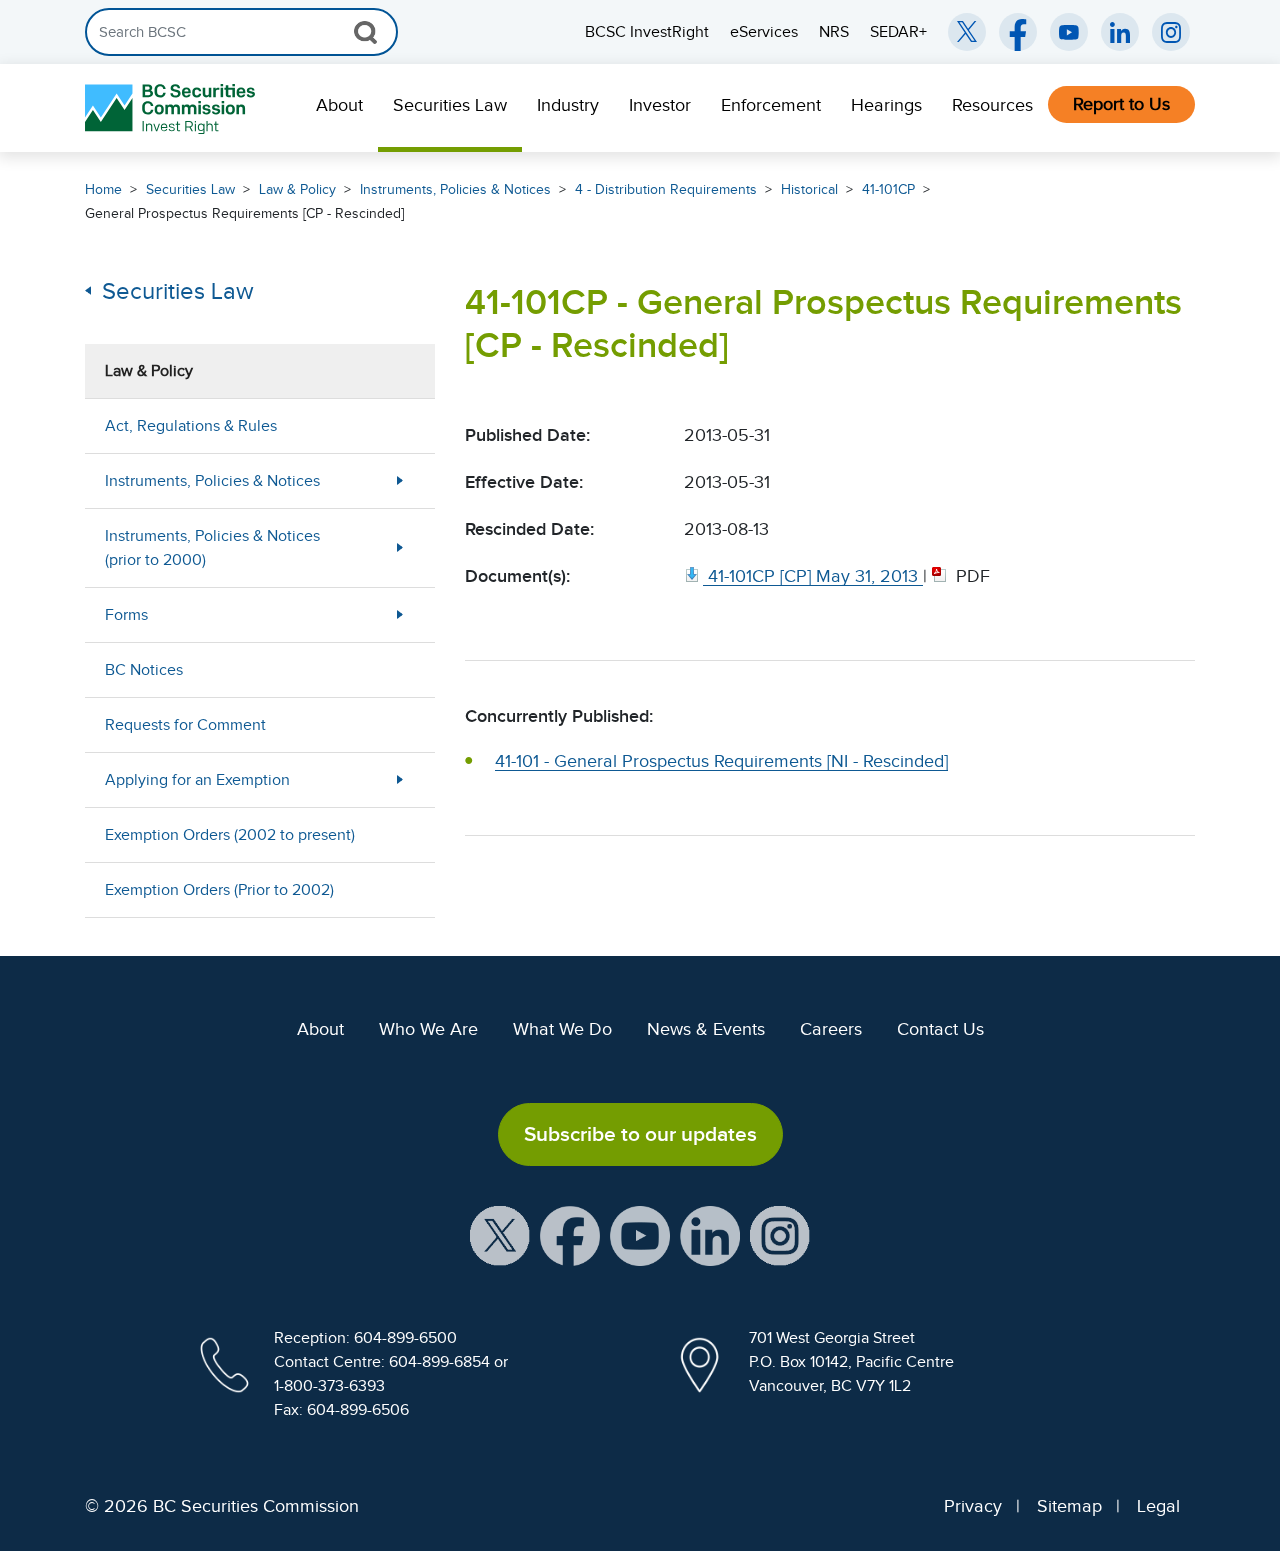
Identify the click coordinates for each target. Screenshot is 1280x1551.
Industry (568, 105)
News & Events (706, 1029)
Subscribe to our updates (640, 1134)
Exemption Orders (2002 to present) (230, 835)
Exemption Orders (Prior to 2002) (219, 890)
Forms (126, 615)
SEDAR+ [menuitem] (898, 32)
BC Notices (144, 670)
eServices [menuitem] (764, 32)
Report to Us (1121, 104)
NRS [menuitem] (834, 32)
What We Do (562, 1029)
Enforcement (771, 105)
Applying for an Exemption (197, 780)
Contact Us (940, 1029)
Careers (831, 1029)
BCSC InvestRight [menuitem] (647, 32)
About (339, 105)
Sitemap (1069, 1506)
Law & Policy (297, 189)
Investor (660, 105)
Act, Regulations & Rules (191, 426)
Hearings (886, 105)
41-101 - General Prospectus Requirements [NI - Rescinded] (721, 761)
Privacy (973, 1506)
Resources (992, 105)
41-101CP (888, 189)
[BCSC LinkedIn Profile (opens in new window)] (710, 1235)
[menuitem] (339, 108)
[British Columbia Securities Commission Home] (172, 108)
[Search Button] (365, 32)
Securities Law (450, 105)
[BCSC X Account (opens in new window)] (500, 1235)
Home (103, 189)
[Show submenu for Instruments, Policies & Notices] (400, 480)
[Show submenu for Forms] (400, 614)
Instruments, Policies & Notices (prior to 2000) (212, 548)
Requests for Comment (185, 725)
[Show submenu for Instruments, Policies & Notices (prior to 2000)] (400, 547)
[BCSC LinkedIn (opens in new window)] (1120, 32)
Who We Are (428, 1029)
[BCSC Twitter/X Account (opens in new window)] (967, 32)
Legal (1158, 1506)
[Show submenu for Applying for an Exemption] (400, 779)
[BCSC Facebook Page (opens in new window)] (1018, 32)
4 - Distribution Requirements (666, 189)
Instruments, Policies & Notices (455, 189)
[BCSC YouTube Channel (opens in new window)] (1069, 32)
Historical (809, 189)
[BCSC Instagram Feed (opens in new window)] (1171, 32)
